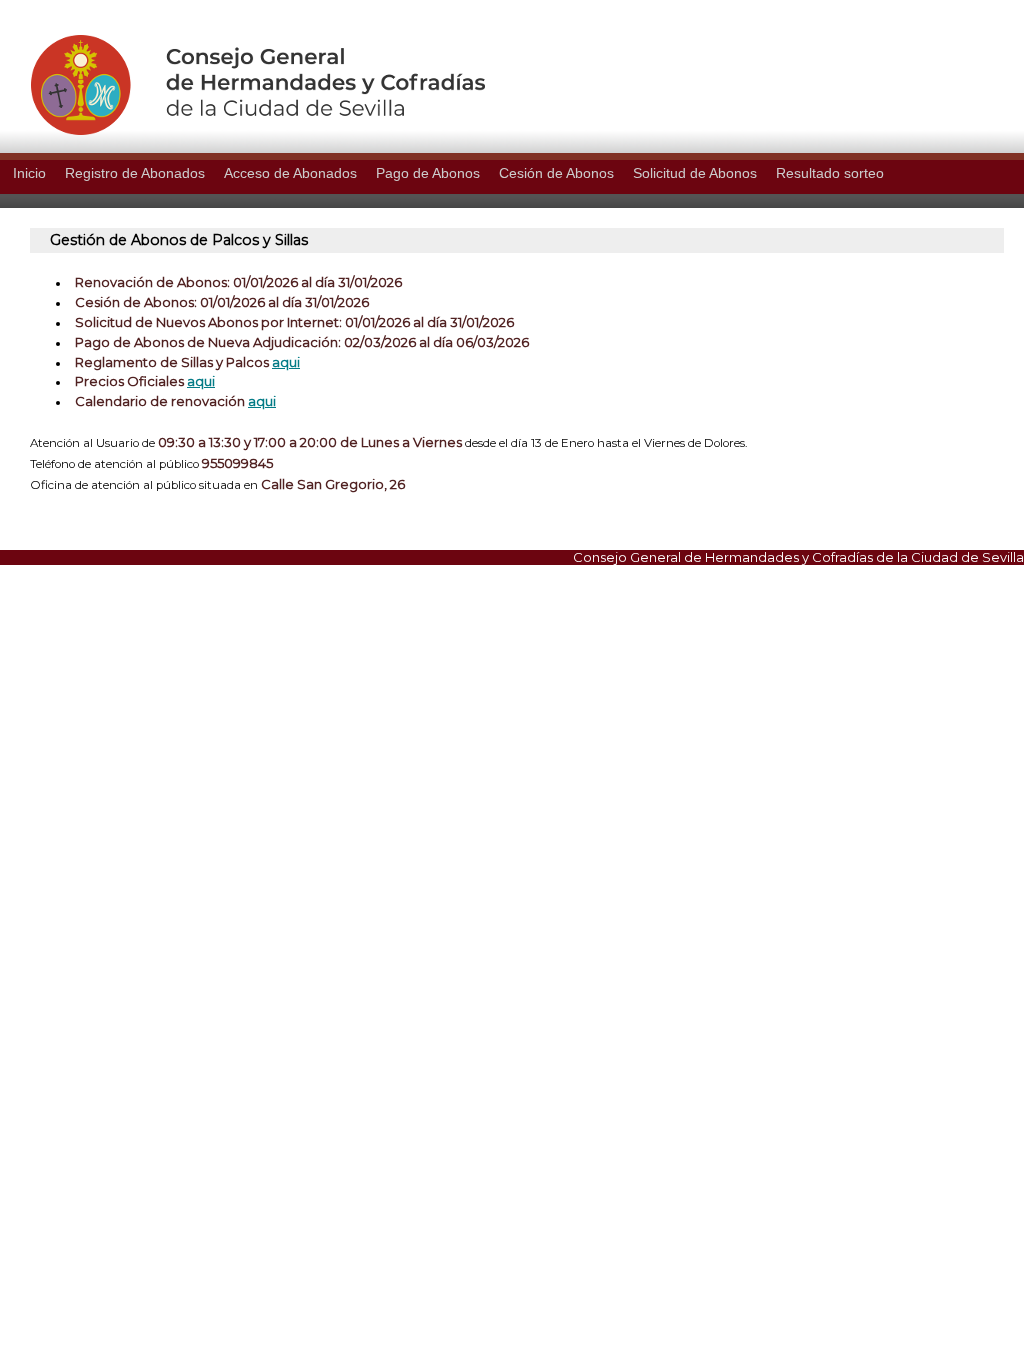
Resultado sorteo (830, 173)
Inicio (29, 173)
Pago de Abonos (428, 173)
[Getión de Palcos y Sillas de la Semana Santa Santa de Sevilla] (242, 130)
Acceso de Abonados (290, 173)
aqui (286, 362)
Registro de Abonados (135, 173)
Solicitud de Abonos (695, 173)
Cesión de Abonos (556, 173)
